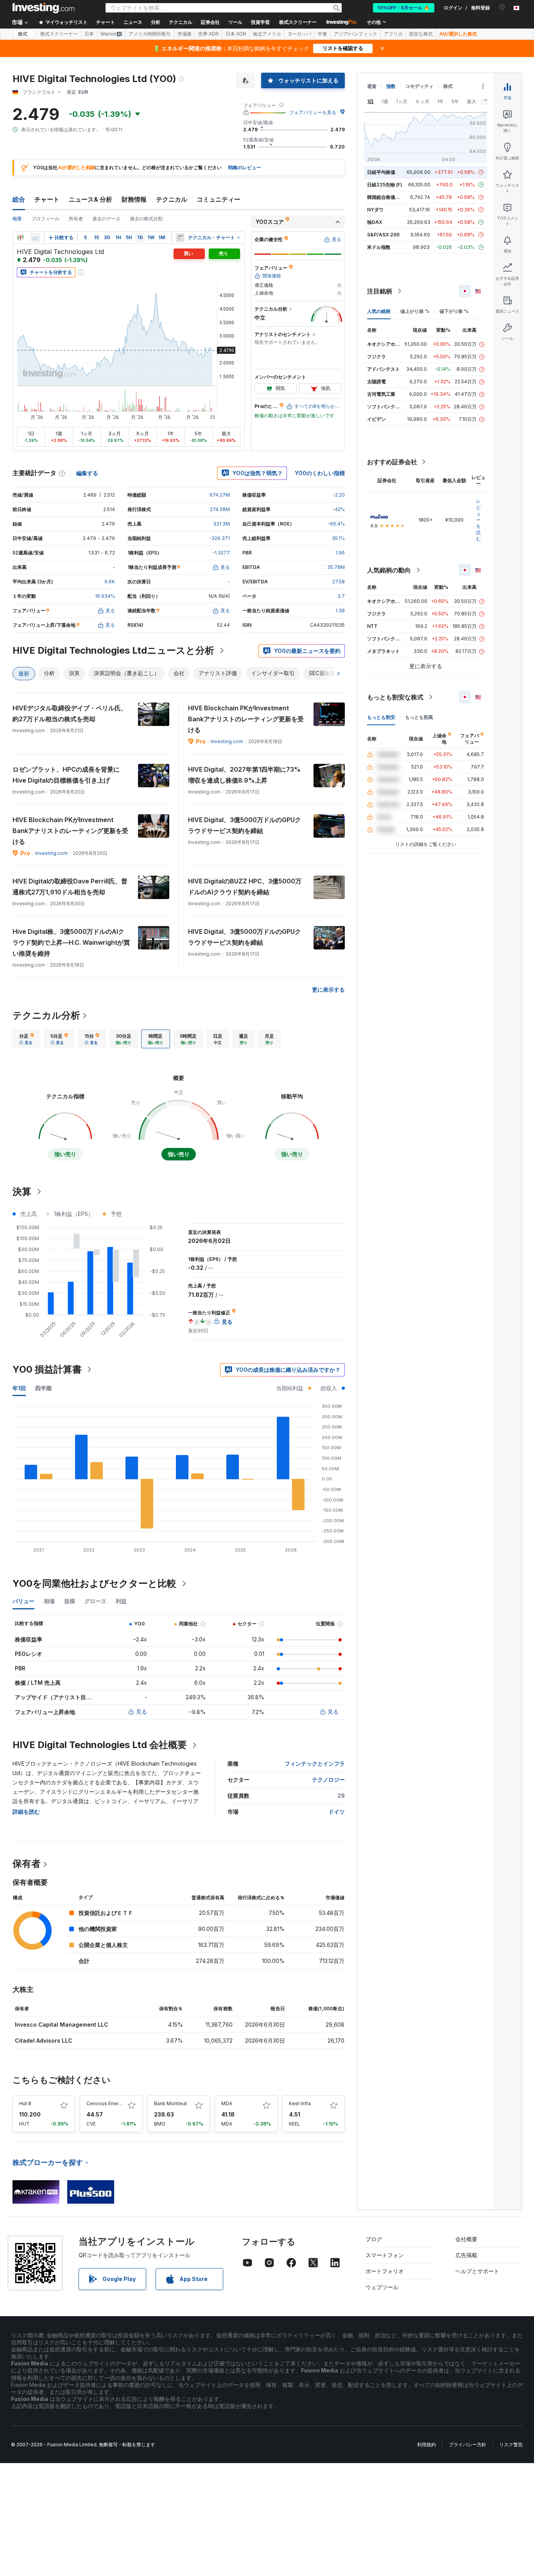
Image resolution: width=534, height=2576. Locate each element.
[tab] (27, 1039)
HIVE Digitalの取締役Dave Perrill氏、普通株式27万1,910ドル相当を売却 (70, 887)
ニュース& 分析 (90, 199)
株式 (23, 34)
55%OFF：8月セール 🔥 (404, 8)
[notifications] (502, 7)
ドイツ (337, 1812)
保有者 (27, 1864)
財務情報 (134, 199)
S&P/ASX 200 (383, 235)
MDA (227, 2103)
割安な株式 (421, 34)
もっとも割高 (419, 717)
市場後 (185, 34)
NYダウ (375, 210)
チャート (47, 199)
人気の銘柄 (379, 311)
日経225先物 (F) (385, 185)
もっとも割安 (381, 717)
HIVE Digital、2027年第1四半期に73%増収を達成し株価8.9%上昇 (244, 775)
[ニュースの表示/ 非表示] (180, 238)
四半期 (43, 1388)
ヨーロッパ (299, 34)
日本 (89, 34)
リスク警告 (511, 2445)
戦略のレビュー (245, 167)
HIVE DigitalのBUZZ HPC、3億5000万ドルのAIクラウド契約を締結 (245, 887)
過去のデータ (106, 219)
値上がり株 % (415, 311)
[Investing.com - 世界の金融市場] (43, 8)
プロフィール (45, 219)
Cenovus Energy (105, 2103)
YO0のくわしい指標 (320, 473)
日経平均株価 (381, 172)
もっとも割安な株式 (395, 697)
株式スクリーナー (298, 22)
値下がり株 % (454, 311)
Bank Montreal (170, 2103)
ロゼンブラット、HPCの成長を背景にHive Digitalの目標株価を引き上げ (66, 775)
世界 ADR (209, 34)
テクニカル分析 (46, 1015)
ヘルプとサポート (477, 2271)
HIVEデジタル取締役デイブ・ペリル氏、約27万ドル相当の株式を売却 (70, 713)
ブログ (374, 2239)
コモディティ (419, 86)
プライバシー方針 (468, 2445)
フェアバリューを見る (313, 112)
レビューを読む (478, 520)
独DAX (375, 222)
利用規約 (426, 2445)
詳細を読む (26, 1812)
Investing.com (227, 741)
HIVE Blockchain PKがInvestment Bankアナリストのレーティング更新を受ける (246, 719)
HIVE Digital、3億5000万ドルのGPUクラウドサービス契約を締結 (245, 825)
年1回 (19, 1388)
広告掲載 (466, 2255)
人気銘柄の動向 (389, 570)
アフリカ (393, 34)
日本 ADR (236, 34)
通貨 (372, 86)
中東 (323, 34)
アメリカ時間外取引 (150, 34)
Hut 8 (25, 2103)
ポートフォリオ (385, 2271)
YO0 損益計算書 (47, 1369)
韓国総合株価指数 (386, 197)
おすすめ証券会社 (392, 462)
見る (142, 1712)
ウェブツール (382, 2287)
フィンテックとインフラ (315, 1764)
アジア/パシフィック (356, 34)
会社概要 (466, 2239)
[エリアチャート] (35, 238)
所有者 (76, 219)
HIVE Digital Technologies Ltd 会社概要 (100, 1745)
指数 (391, 86)
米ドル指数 (379, 247)
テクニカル (172, 199)
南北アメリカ (267, 34)
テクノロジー (328, 1780)
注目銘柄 (380, 291)
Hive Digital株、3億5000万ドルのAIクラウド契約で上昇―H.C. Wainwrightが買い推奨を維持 (71, 942)
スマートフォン (385, 2255)
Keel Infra (300, 2103)
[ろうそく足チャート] (20, 238)
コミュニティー (219, 199)
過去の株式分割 (146, 219)
